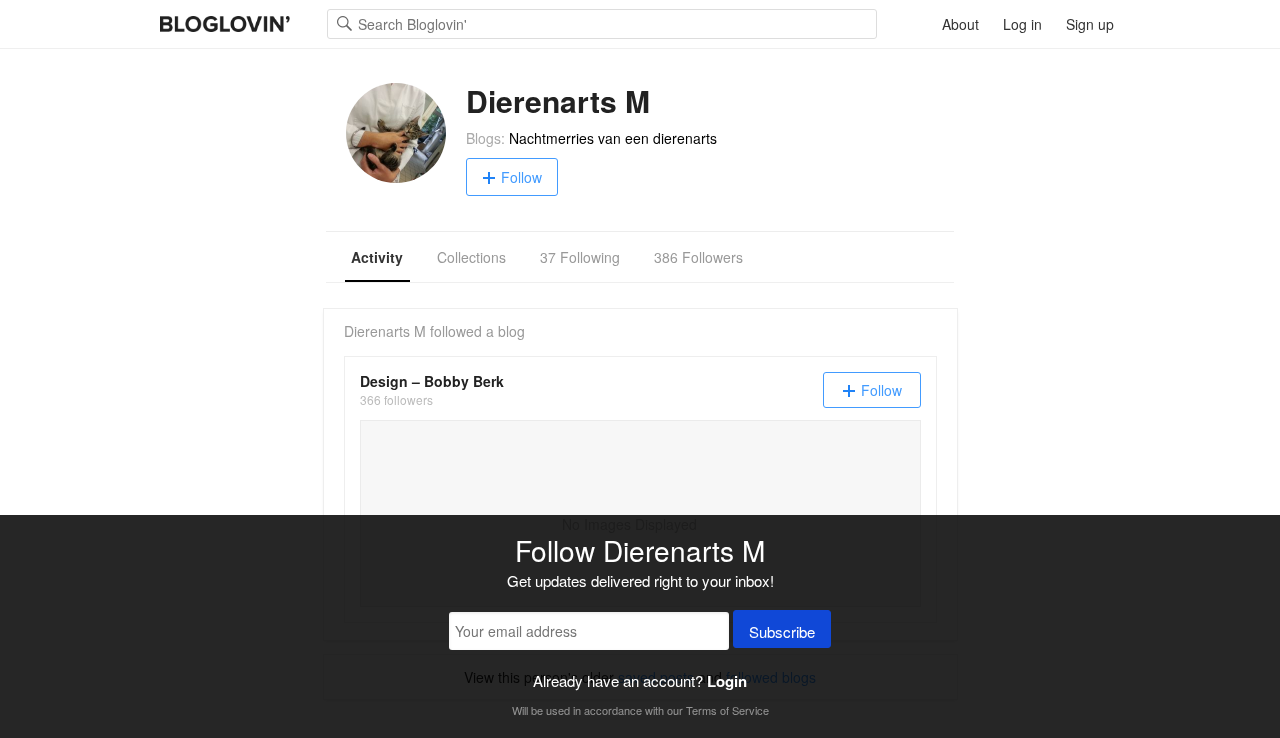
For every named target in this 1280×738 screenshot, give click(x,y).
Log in (1022, 24)
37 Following (580, 257)
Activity (377, 257)
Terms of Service (727, 710)
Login (727, 681)
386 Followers (698, 257)
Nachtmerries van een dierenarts (613, 138)
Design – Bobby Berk (432, 381)
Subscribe (782, 631)
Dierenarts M (385, 331)
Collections (471, 257)
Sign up (1090, 24)
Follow (521, 177)
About (960, 24)
